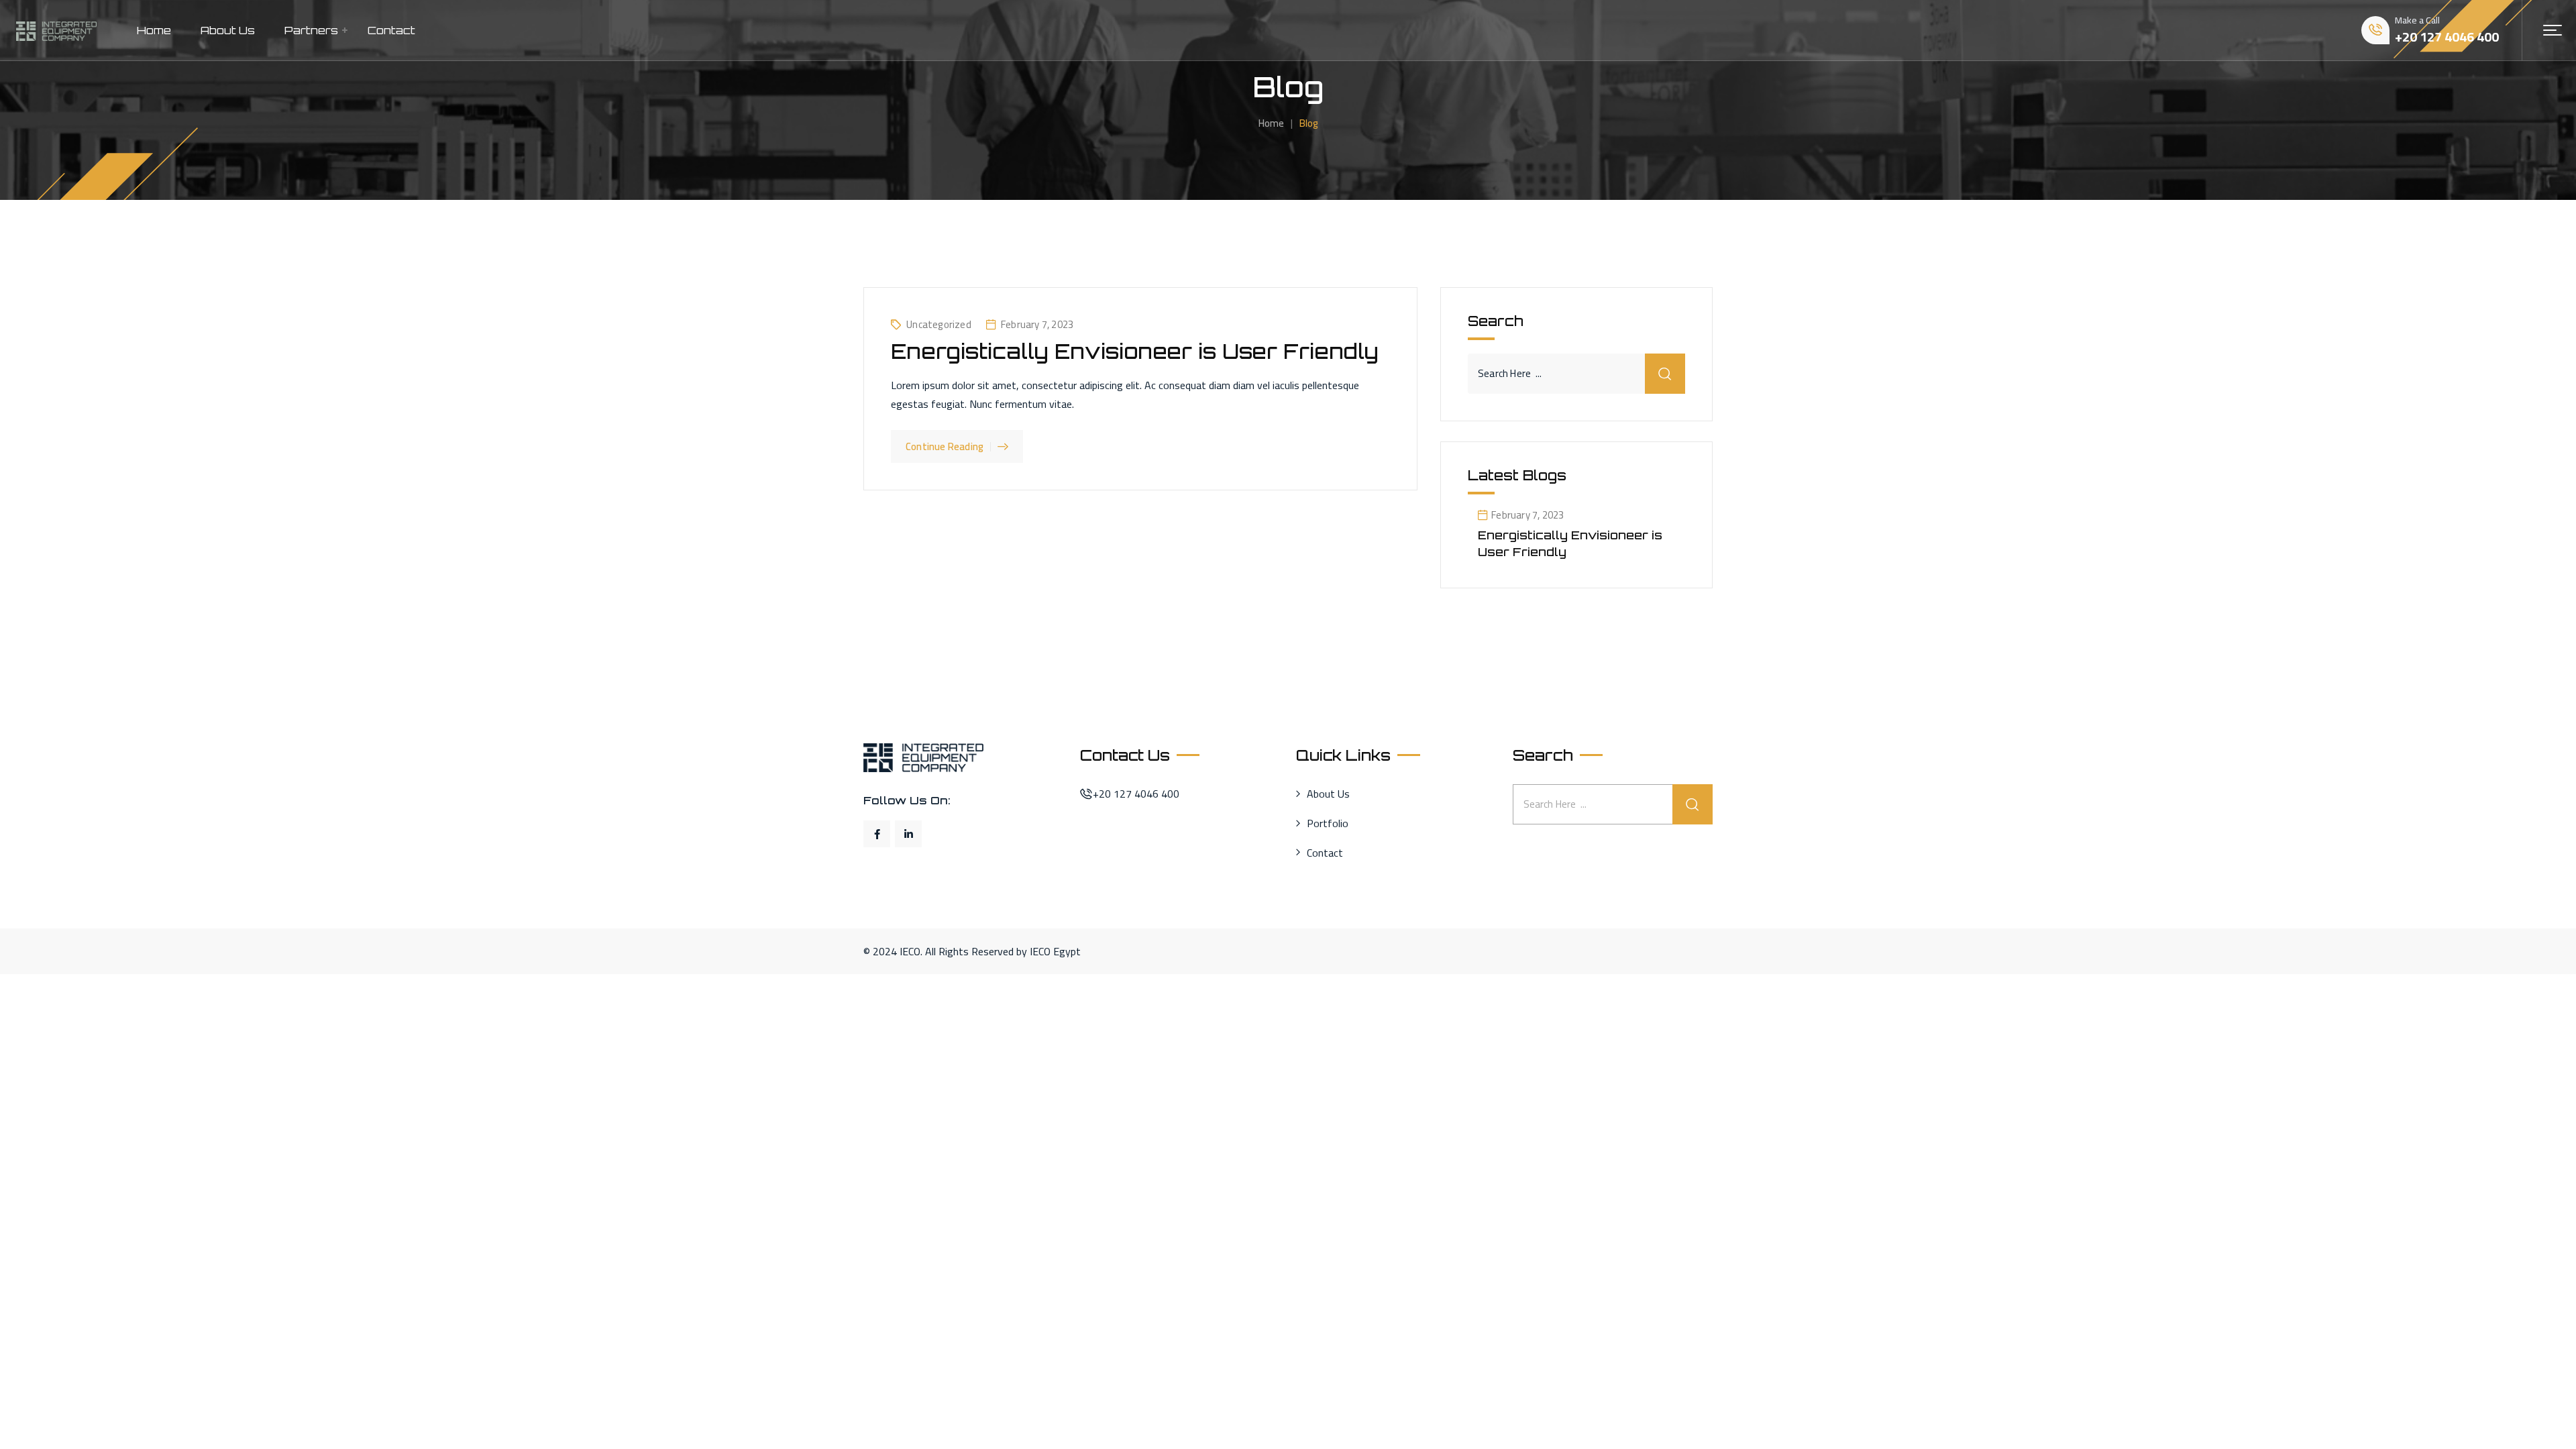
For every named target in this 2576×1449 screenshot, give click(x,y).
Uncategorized (939, 324)
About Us (228, 30)
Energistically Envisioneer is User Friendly (1135, 351)
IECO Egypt (1055, 951)
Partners (311, 30)
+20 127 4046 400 (2447, 37)
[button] (2553, 30)
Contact (391, 30)
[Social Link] (877, 834)
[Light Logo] (56, 30)
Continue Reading (945, 446)
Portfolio (1328, 824)
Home (154, 30)
